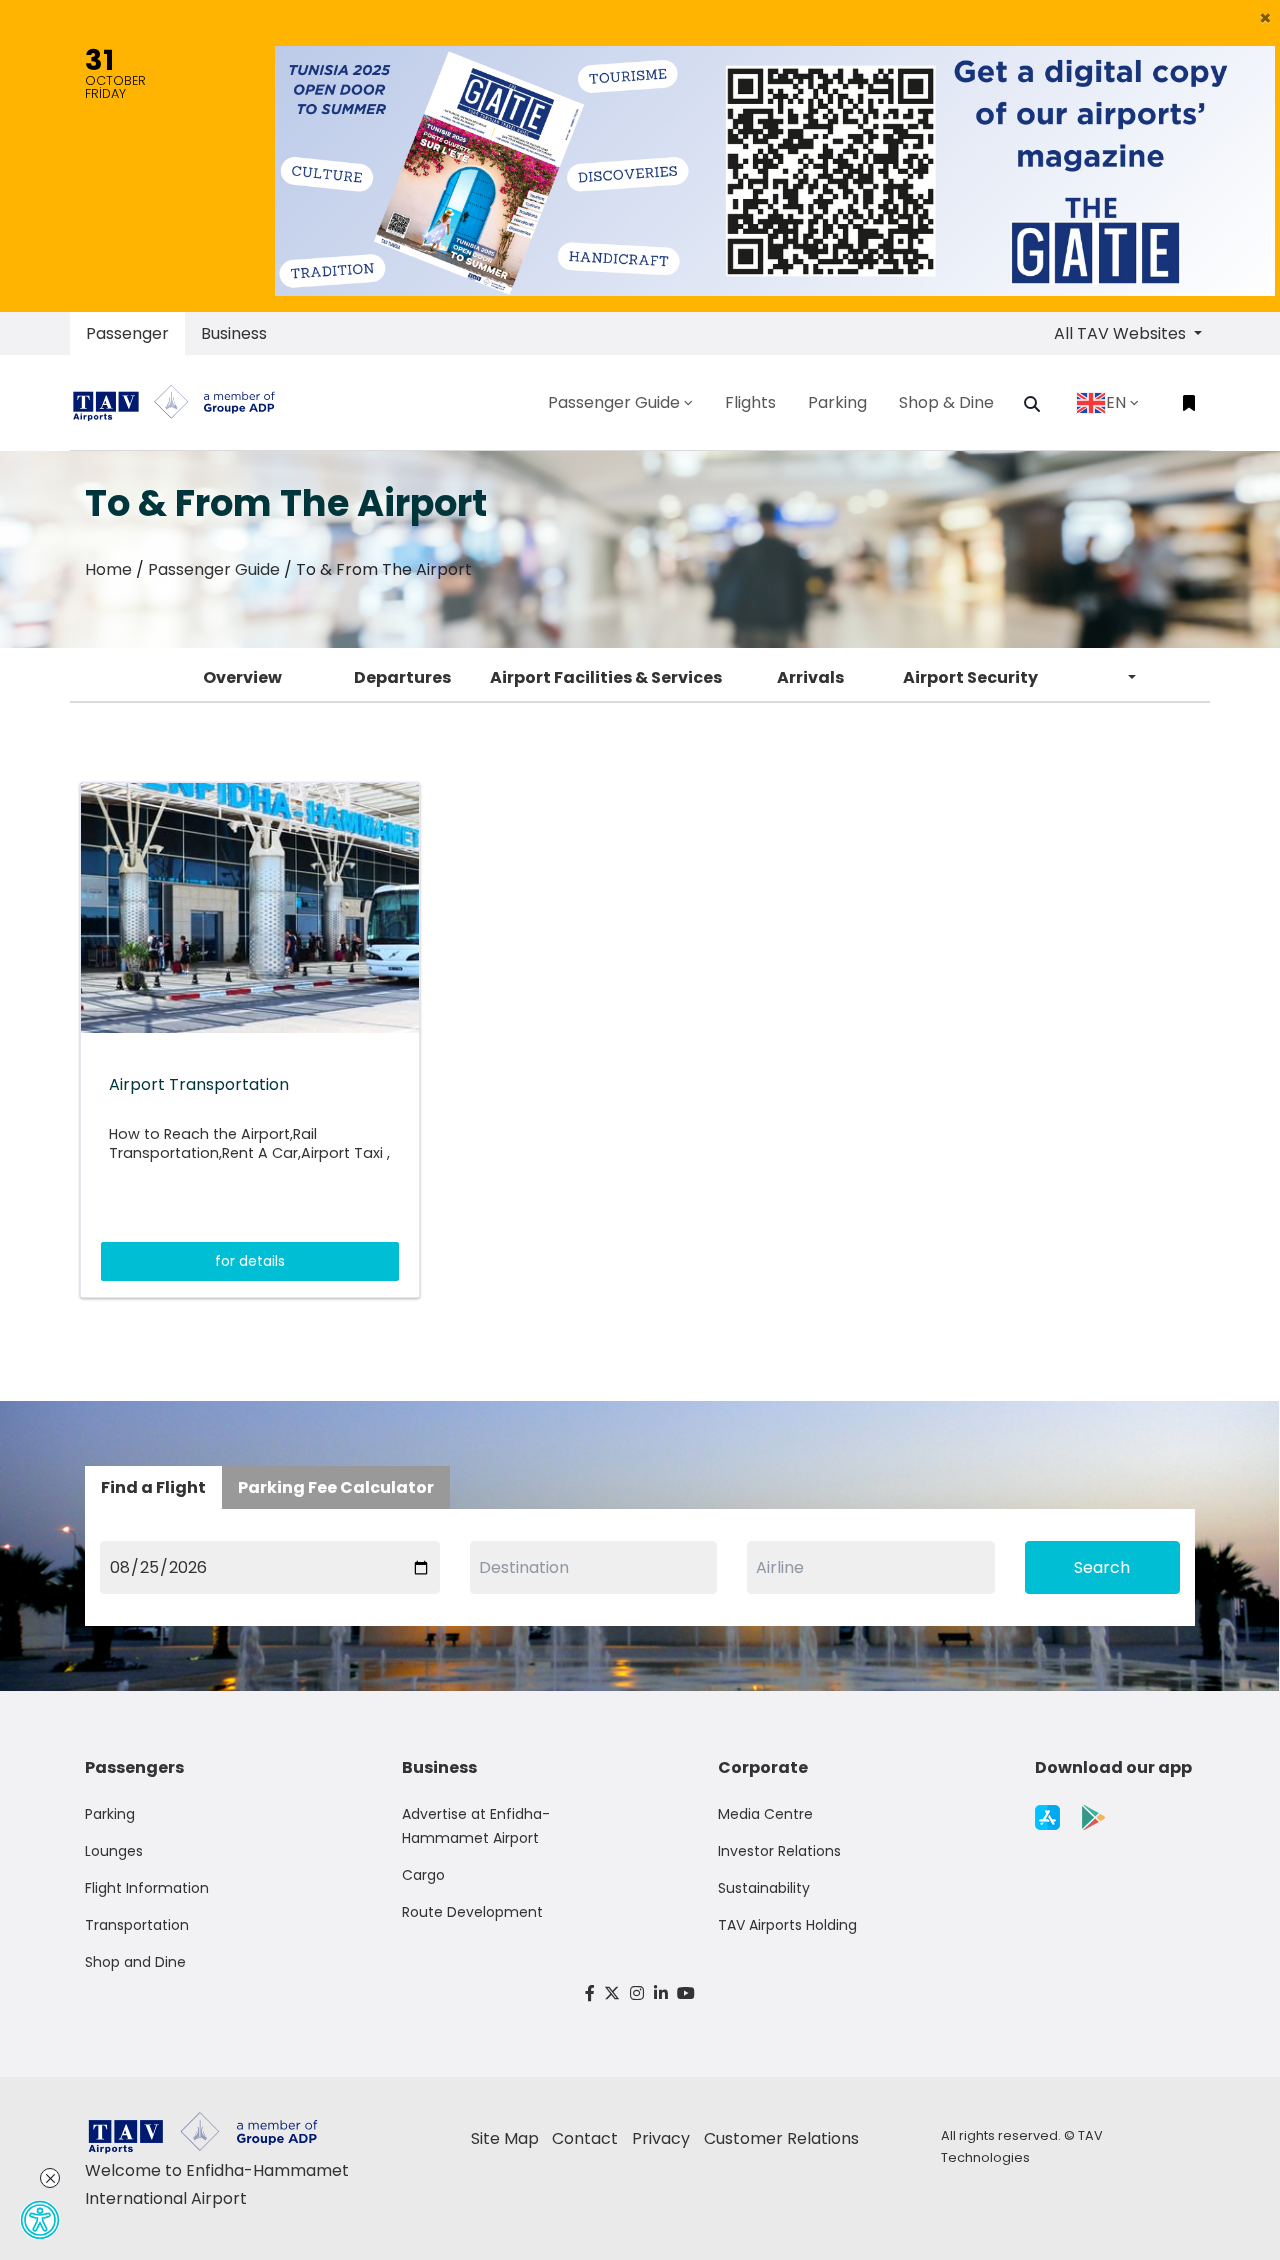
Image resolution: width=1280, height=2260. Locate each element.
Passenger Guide (214, 569)
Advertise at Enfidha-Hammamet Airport (476, 1826)
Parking (110, 1814)
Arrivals (810, 677)
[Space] (182, 402)
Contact (585, 2138)
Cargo (423, 1875)
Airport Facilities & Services (606, 677)
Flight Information (147, 1888)
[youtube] (686, 1993)
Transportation (137, 1925)
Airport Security (970, 677)
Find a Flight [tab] (153, 1487)
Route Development (472, 1912)
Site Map (505, 2138)
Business (234, 333)
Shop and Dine (135, 1962)
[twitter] (613, 1993)
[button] (1265, 18)
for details (250, 1261)
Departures (402, 677)
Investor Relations (779, 1851)
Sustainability (764, 1888)
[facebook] (590, 1993)
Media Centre (765, 1814)
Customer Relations (781, 2138)
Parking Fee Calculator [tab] (336, 1487)
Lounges (114, 1851)
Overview (242, 677)
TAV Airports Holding (787, 1925)
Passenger (127, 333)
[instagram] (637, 1993)
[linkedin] (661, 1993)
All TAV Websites (1122, 333)
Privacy (661, 2138)
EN (1116, 402)
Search (1102, 1567)
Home (108, 569)
